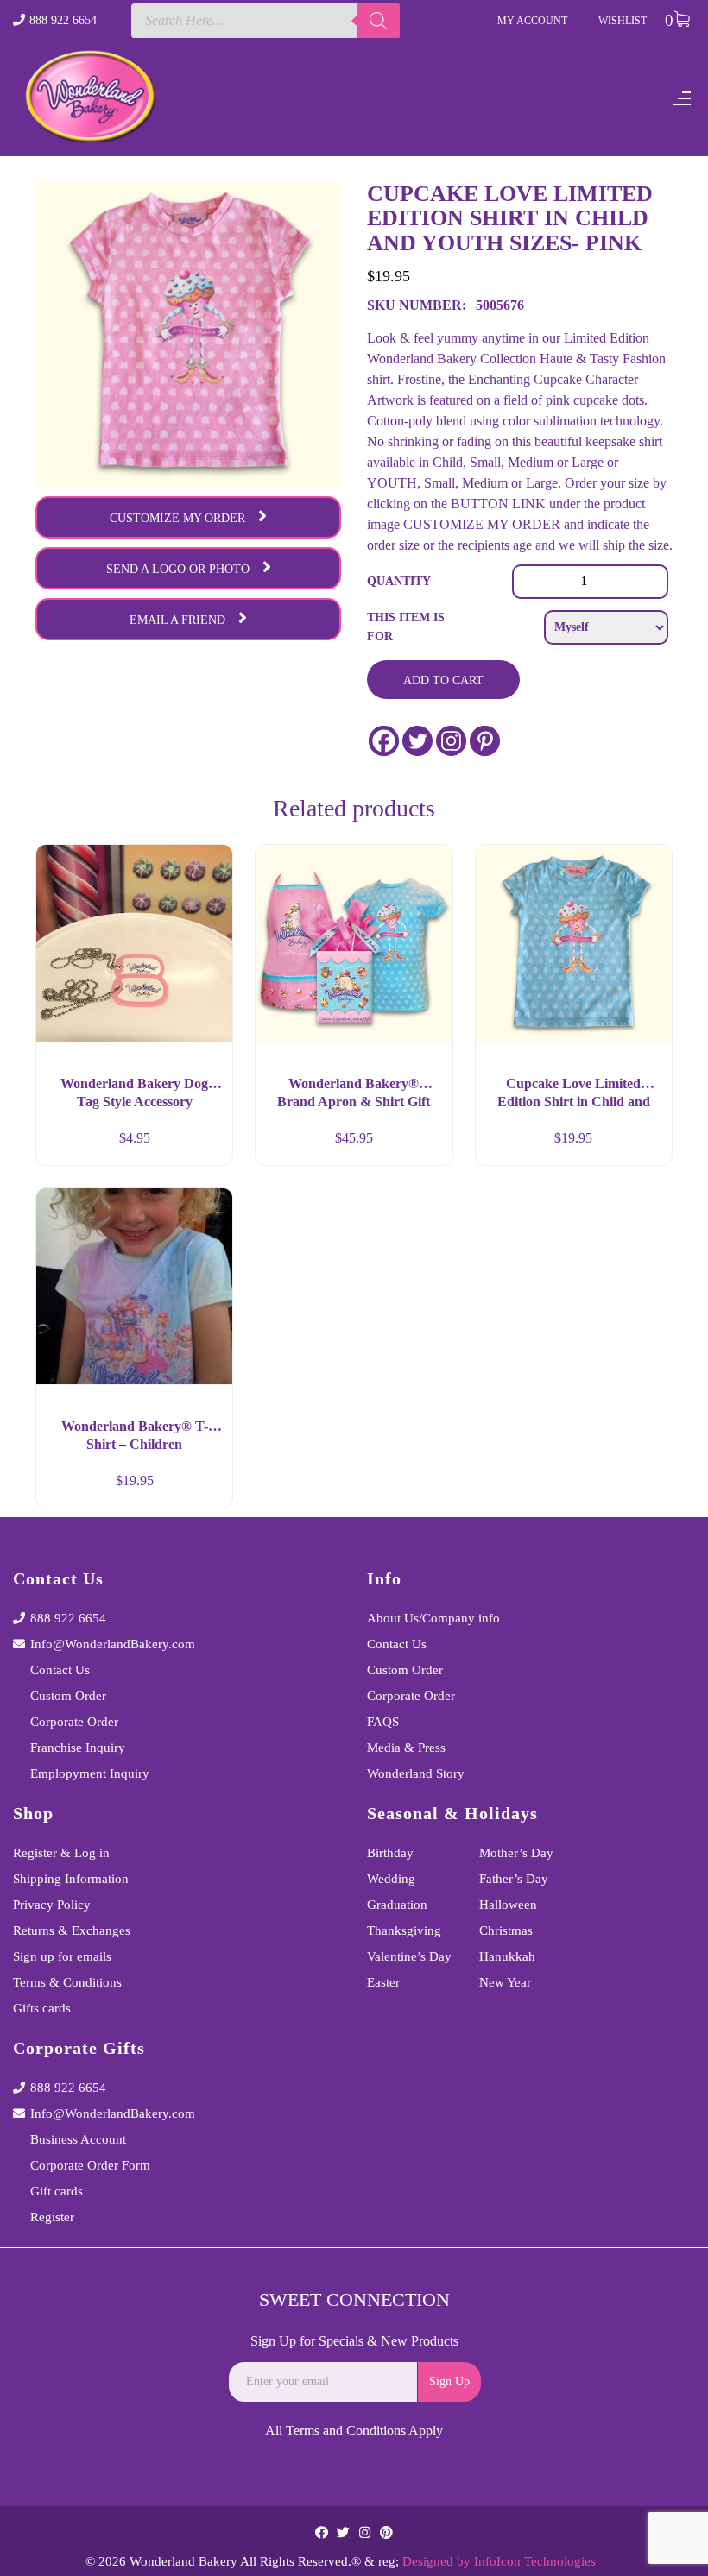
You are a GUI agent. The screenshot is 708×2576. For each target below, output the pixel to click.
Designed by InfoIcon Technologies (499, 2561)
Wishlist (623, 21)
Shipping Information (71, 1879)
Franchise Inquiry (78, 1748)
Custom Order (68, 1696)
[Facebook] (384, 741)
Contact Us (60, 1670)
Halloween (508, 1905)
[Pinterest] (485, 741)
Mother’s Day (516, 1853)
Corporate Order (74, 1722)
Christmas (506, 1930)
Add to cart (443, 680)
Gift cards (57, 2191)
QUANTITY (399, 581)
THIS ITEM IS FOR (406, 627)
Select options (204, 1488)
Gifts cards (42, 2008)
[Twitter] (417, 741)
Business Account (78, 2139)
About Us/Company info (433, 1618)
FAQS (383, 1722)
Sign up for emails (62, 1956)
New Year (505, 1982)
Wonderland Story (416, 1773)
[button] (204, 1145)
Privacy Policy (52, 1905)
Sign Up (449, 2381)
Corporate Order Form (90, 2165)
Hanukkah (507, 1956)
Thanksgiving (404, 1930)
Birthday (390, 1853)
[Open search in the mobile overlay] (266, 21)
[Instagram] (451, 741)
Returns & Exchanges (72, 1930)
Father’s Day (514, 1879)
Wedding (391, 1879)
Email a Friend (177, 620)
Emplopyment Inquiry (90, 1773)
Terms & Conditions (67, 1982)
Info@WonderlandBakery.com (113, 1644)
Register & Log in (61, 1853)
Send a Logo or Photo (178, 569)
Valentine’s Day (409, 1956)
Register (52, 2217)
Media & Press (406, 1748)
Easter (383, 1982)
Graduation (397, 1905)
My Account (532, 21)
